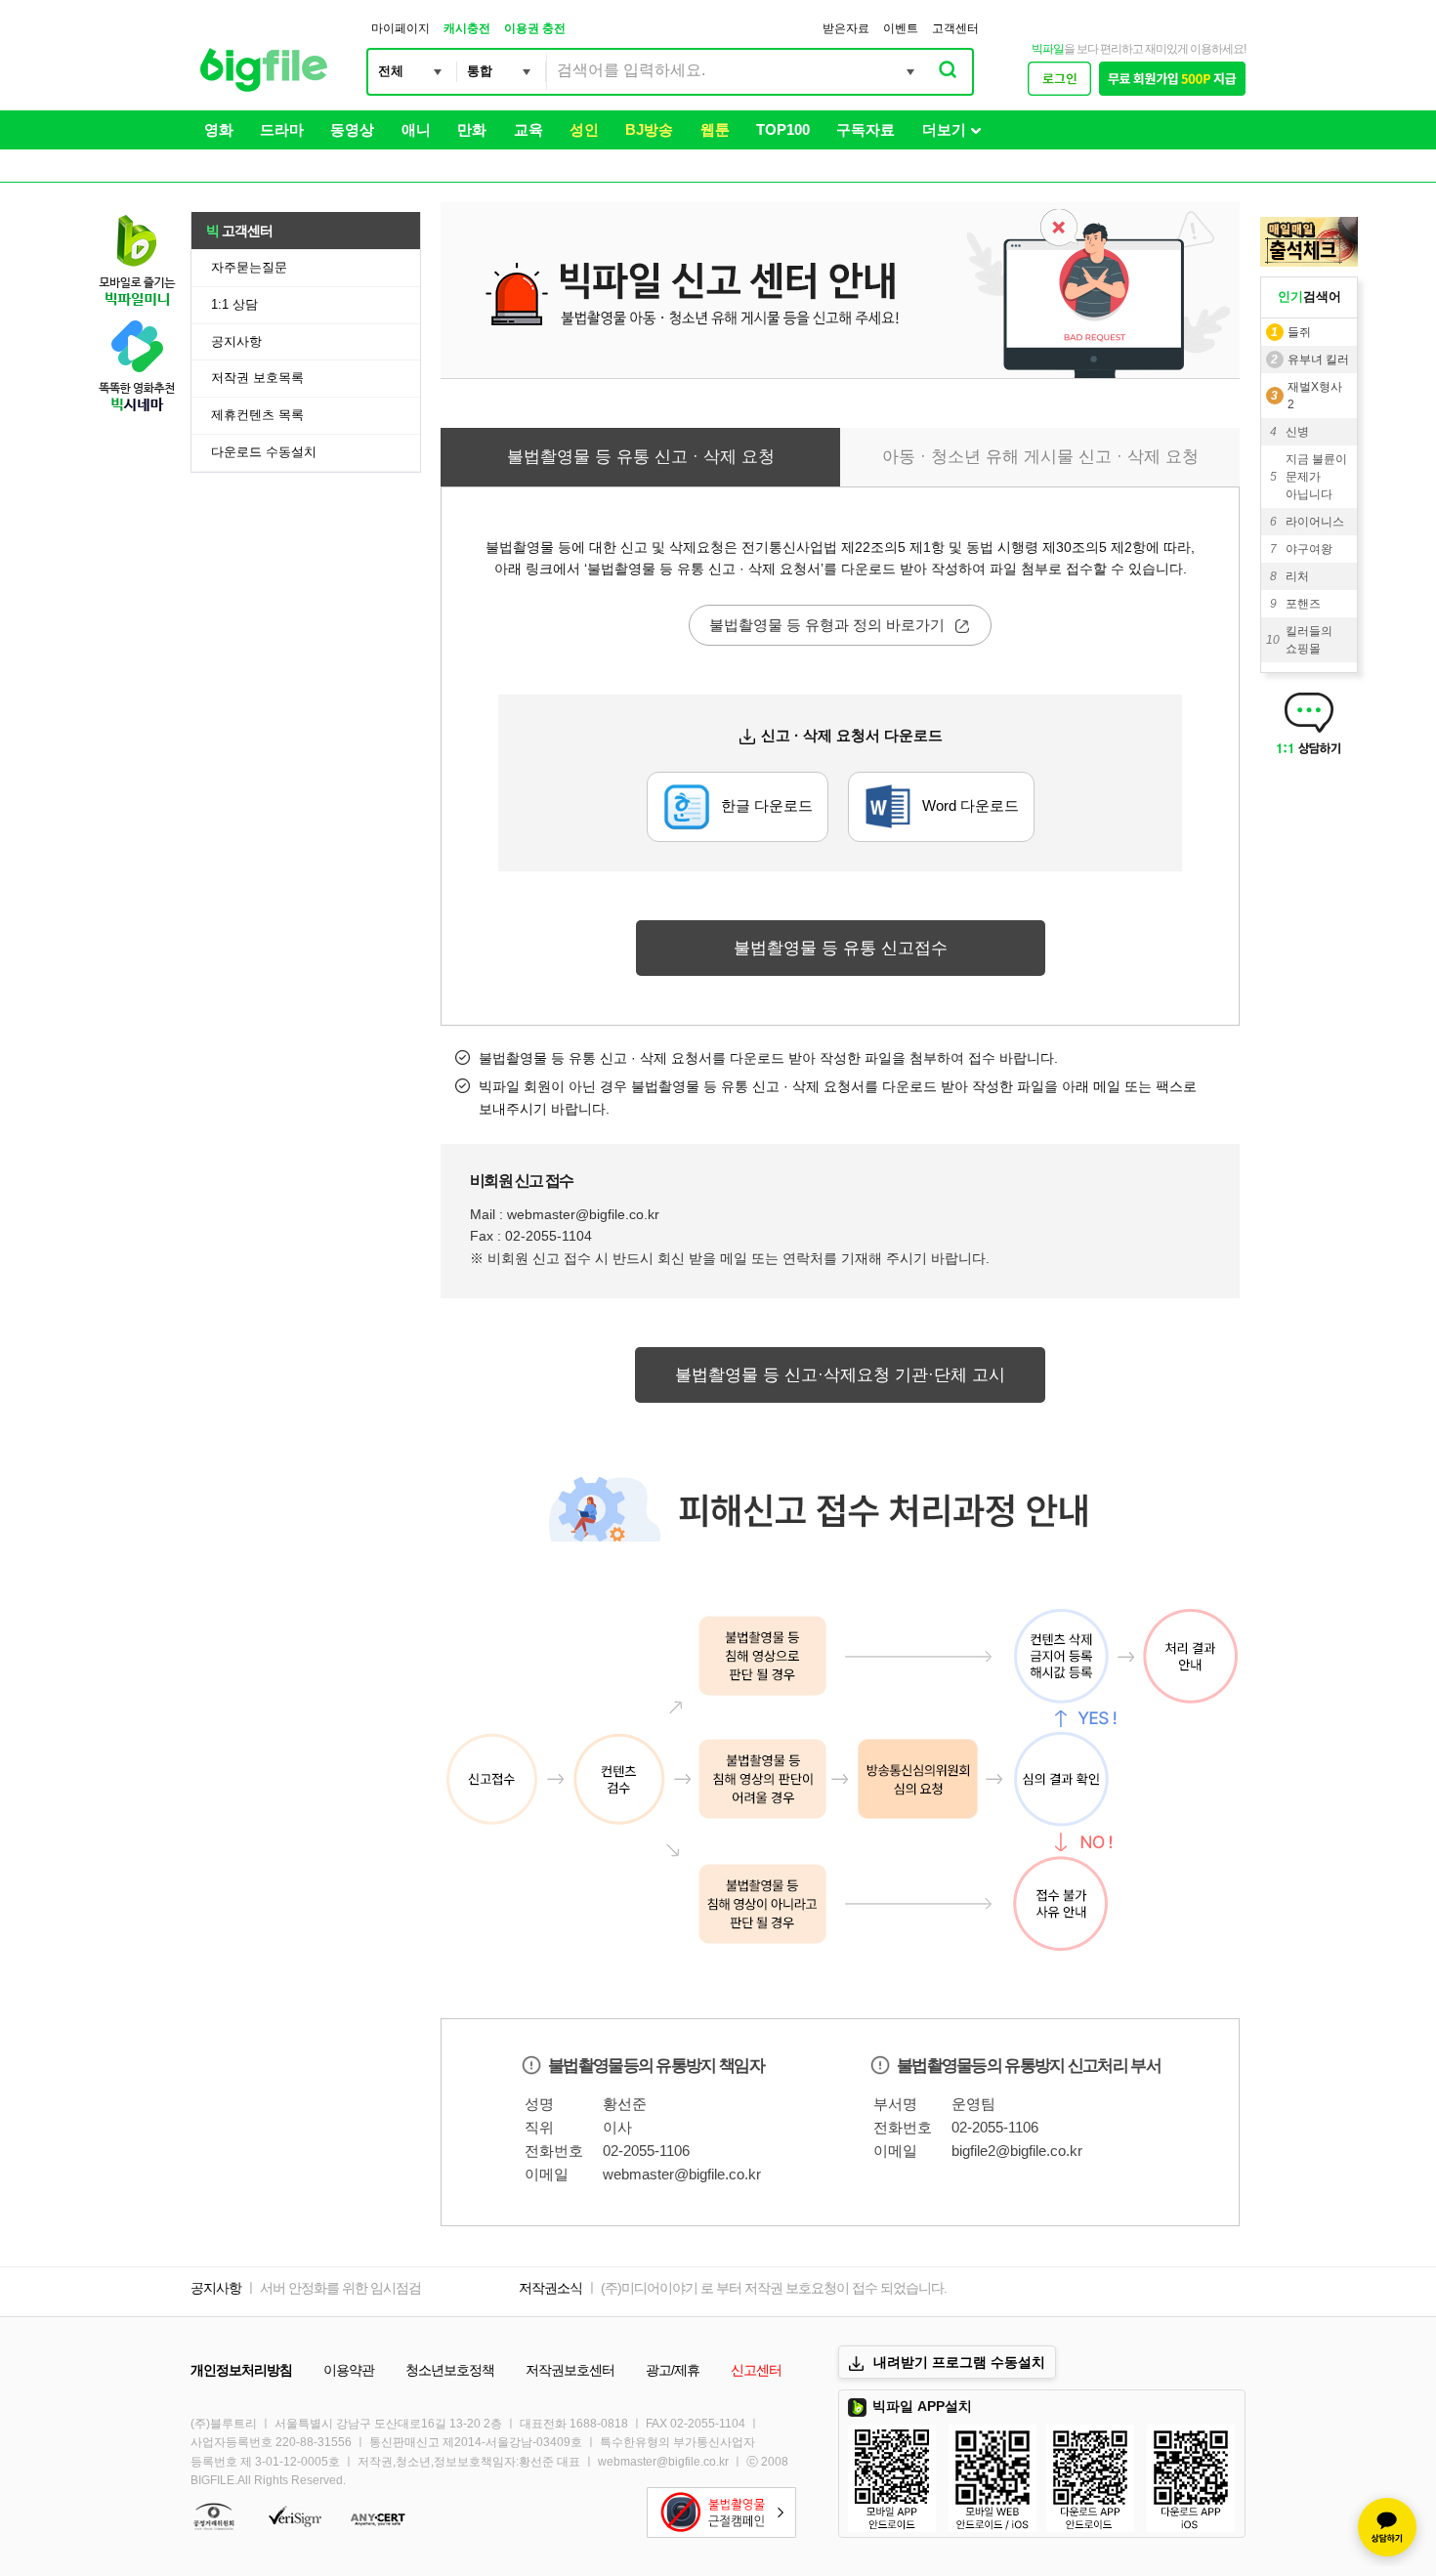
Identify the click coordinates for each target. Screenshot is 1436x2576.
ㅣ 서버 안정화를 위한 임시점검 (333, 2288)
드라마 (282, 129)
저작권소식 (550, 2288)
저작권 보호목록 (257, 378)
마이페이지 (401, 28)
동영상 (352, 129)
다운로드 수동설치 (264, 452)
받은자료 (846, 28)
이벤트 (901, 28)
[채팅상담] (1387, 2527)
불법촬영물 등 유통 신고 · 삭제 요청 (641, 457)
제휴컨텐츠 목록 (257, 415)
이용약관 (349, 2370)
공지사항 (236, 341)
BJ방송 (649, 129)
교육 (528, 129)
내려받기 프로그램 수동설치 (959, 2362)
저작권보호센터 (570, 2370)
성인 (584, 129)
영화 (219, 129)
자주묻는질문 (249, 267)
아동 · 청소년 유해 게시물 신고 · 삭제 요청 (1040, 457)
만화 (472, 129)
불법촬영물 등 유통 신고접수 (841, 948)
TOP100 (783, 129)
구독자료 (866, 129)
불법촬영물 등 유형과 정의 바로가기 (829, 625)
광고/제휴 (673, 2370)
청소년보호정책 (450, 2370)
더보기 (944, 129)
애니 (416, 129)
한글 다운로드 (767, 805)
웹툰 (715, 129)
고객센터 (955, 28)
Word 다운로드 (971, 805)
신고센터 (756, 2370)
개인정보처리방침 (241, 2370)
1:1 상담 (234, 304)
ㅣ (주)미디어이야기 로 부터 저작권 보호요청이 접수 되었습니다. (766, 2288)
